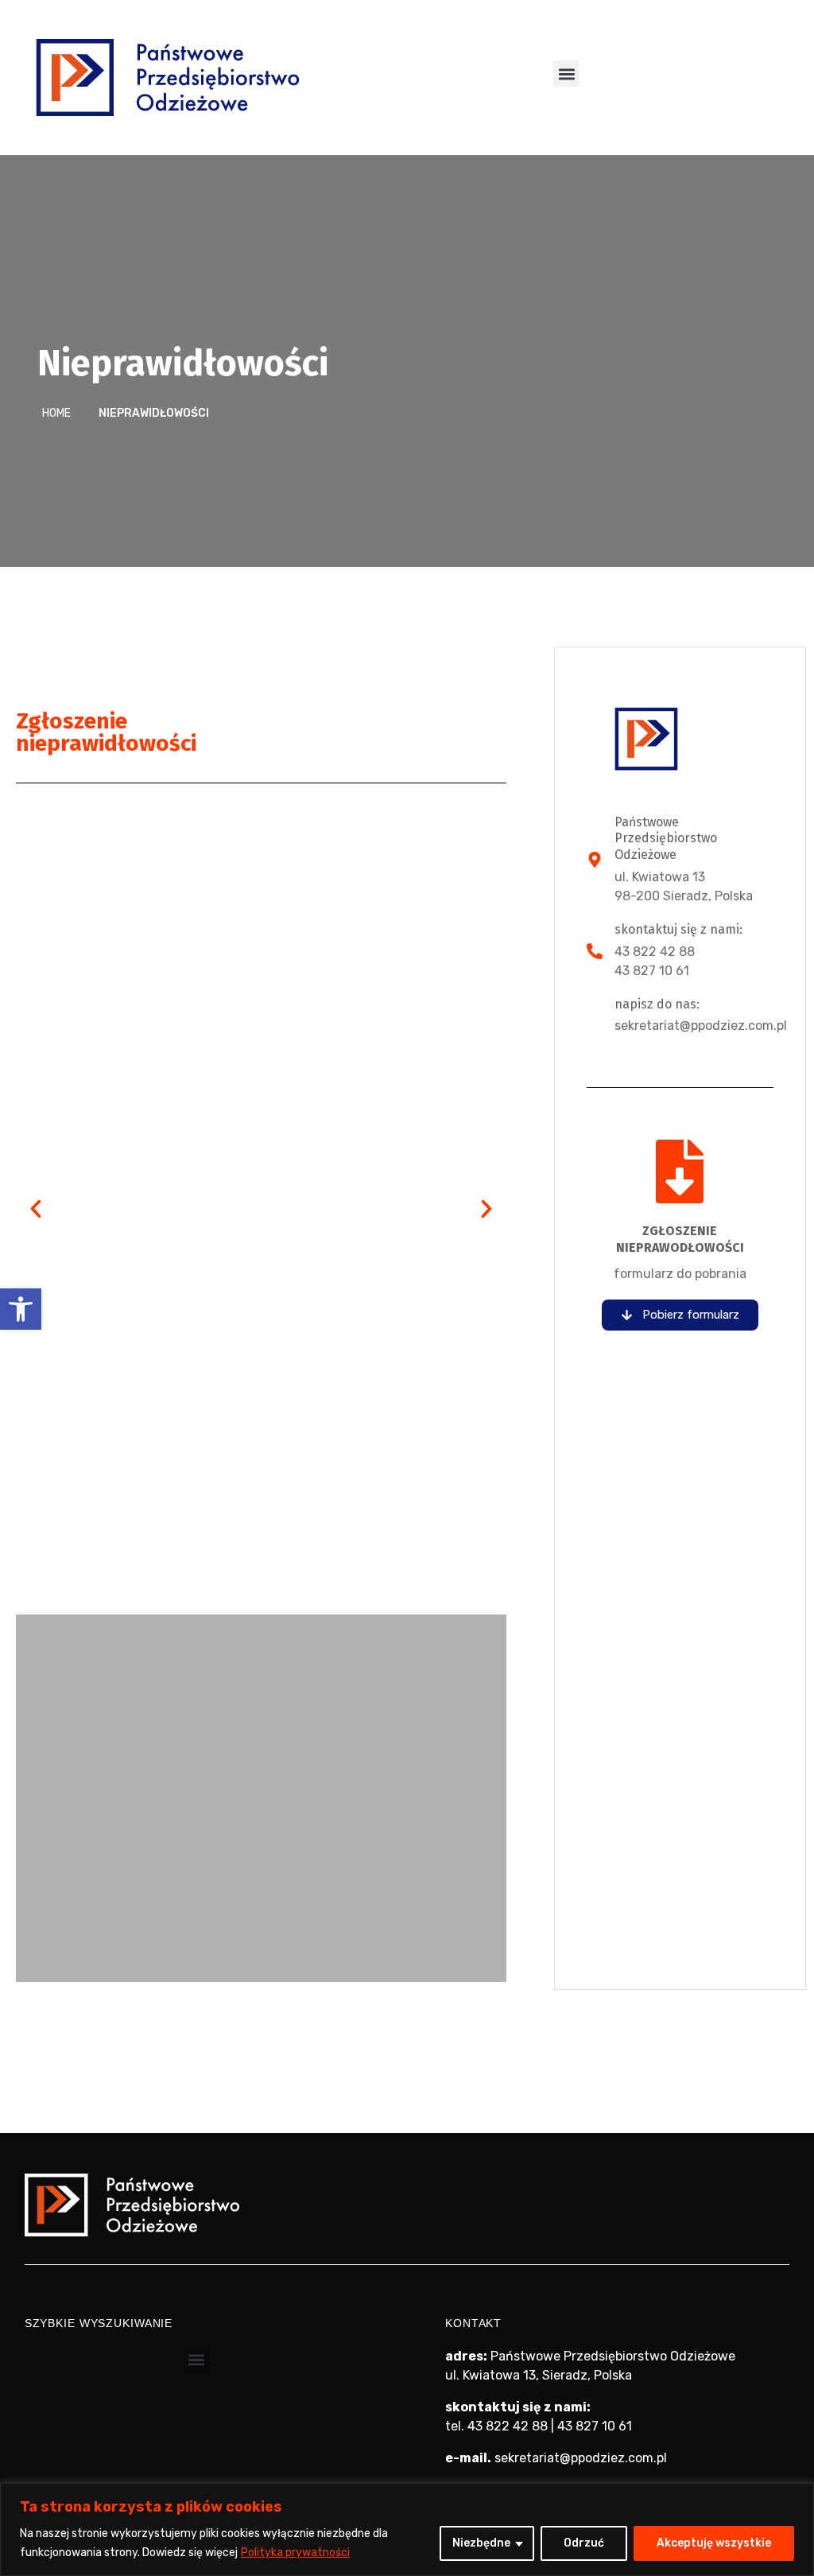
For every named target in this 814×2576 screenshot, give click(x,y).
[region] (407, 2529)
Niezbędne (481, 2543)
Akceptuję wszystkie (714, 2543)
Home (56, 413)
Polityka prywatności (295, 2553)
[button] (21, 1309)
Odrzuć (584, 2543)
